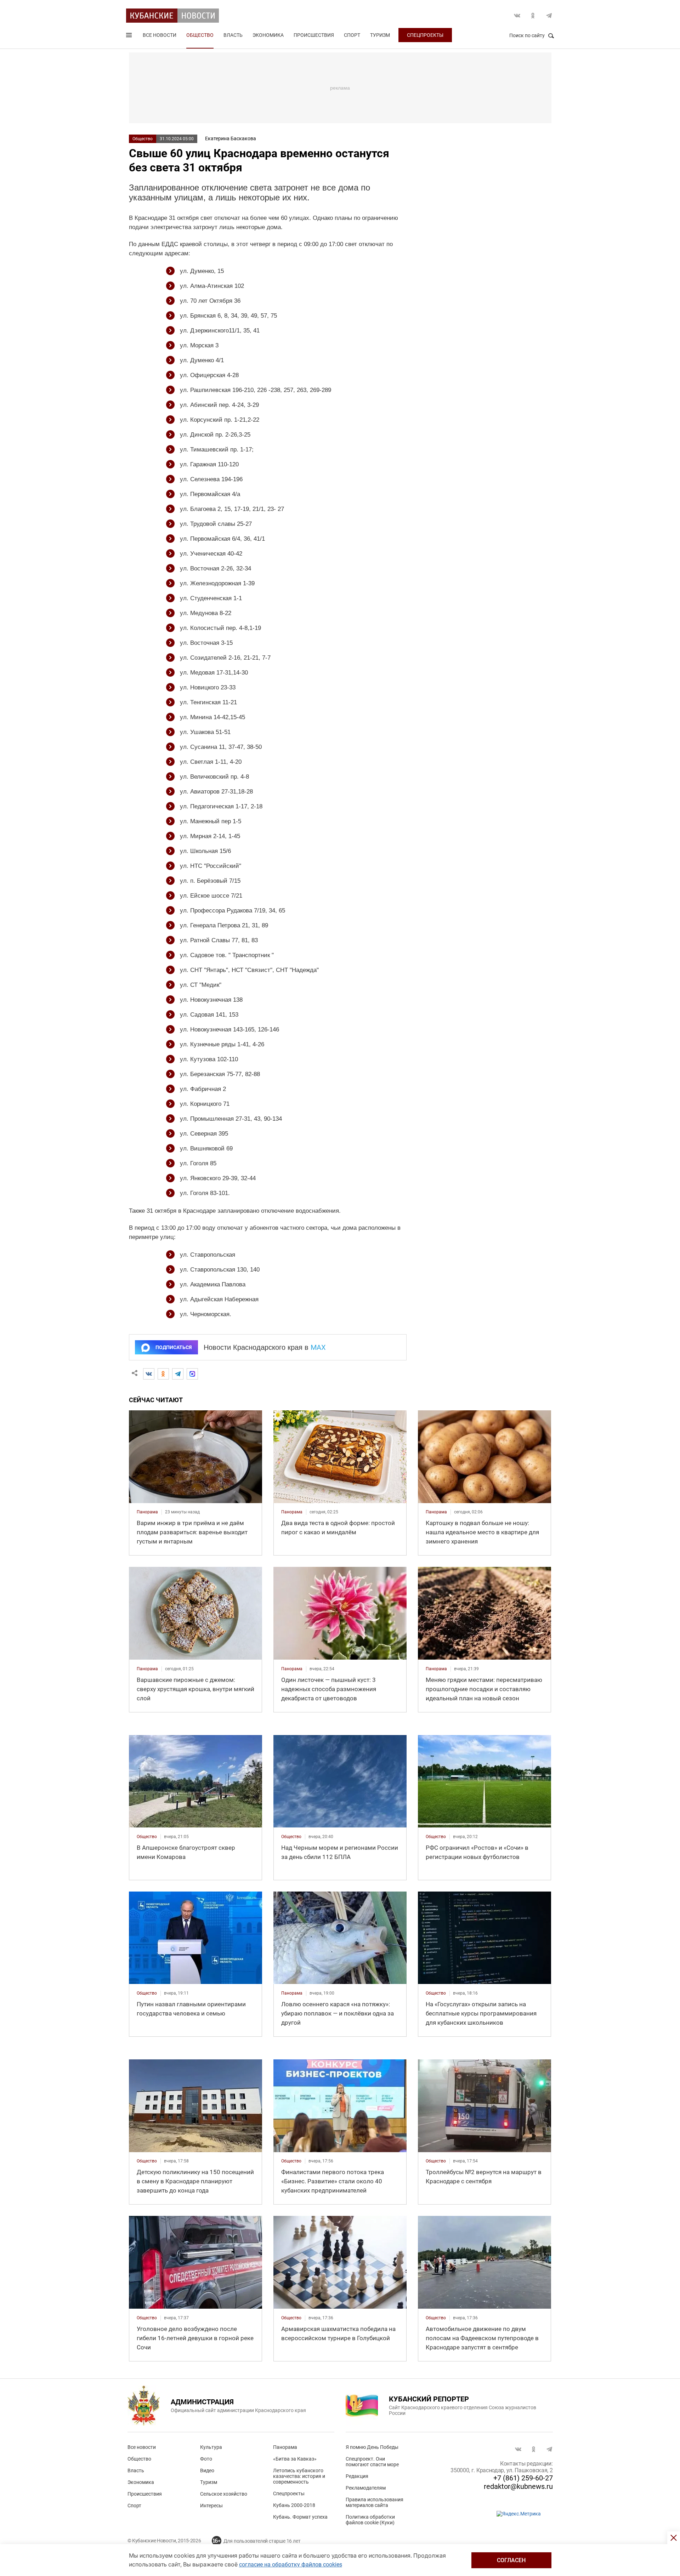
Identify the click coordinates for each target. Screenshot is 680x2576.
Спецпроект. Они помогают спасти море (372, 2462)
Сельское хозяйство (224, 2494)
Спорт (352, 35)
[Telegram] (178, 1374)
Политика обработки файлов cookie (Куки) (370, 2520)
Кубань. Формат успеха (300, 2517)
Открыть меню (130, 36)
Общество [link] (147, 1837)
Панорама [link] (147, 1512)
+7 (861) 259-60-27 (523, 2478)
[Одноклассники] (163, 1374)
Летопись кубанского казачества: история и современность (299, 2476)
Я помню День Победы (372, 2447)
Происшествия (314, 35)
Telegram (549, 16)
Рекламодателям (366, 2488)
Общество (200, 35)
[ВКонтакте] (149, 1374)
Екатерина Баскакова (231, 138)
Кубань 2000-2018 (294, 2505)
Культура (211, 2447)
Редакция (357, 2476)
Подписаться (174, 1347)
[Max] (192, 1374)
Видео (207, 2470)
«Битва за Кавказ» (295, 2459)
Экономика (268, 35)
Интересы (211, 2506)
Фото (206, 2459)
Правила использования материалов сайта (375, 2502)
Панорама (285, 2447)
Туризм (380, 35)
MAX (318, 1347)
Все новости (160, 35)
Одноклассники (533, 16)
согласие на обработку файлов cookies (291, 2564)
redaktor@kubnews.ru (518, 2486)
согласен (511, 2560)
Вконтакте (517, 16)
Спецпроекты (425, 35)
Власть (233, 35)
